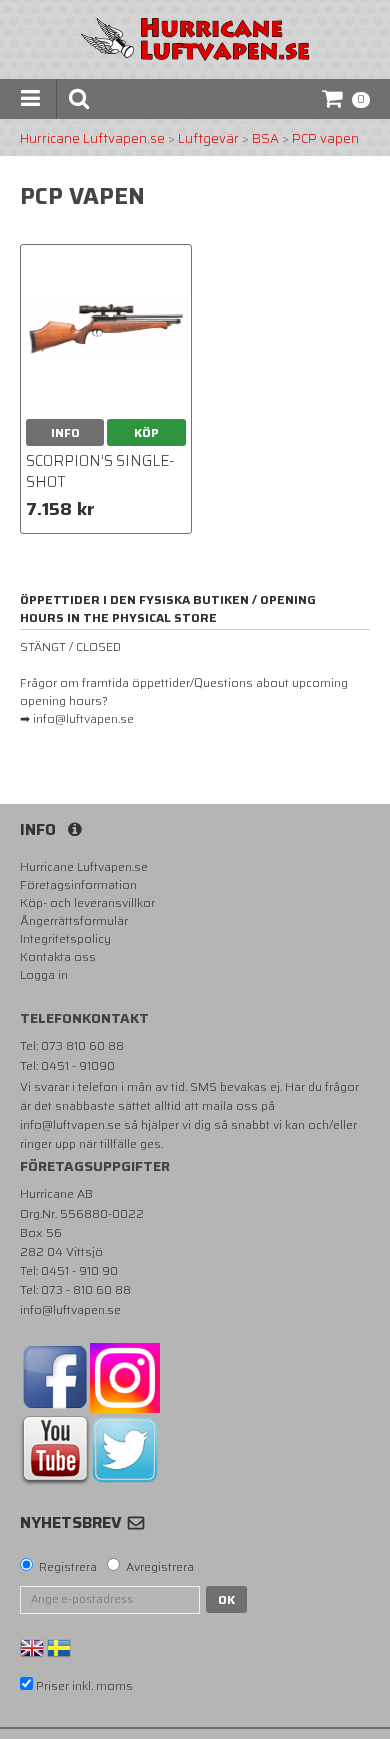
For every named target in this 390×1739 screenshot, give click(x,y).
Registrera (68, 1567)
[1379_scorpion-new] (106, 330)
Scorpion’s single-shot (100, 471)
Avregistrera (160, 1567)
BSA (265, 139)
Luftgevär (208, 139)
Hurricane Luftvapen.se (92, 139)
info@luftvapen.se (70, 1124)
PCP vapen (325, 139)
